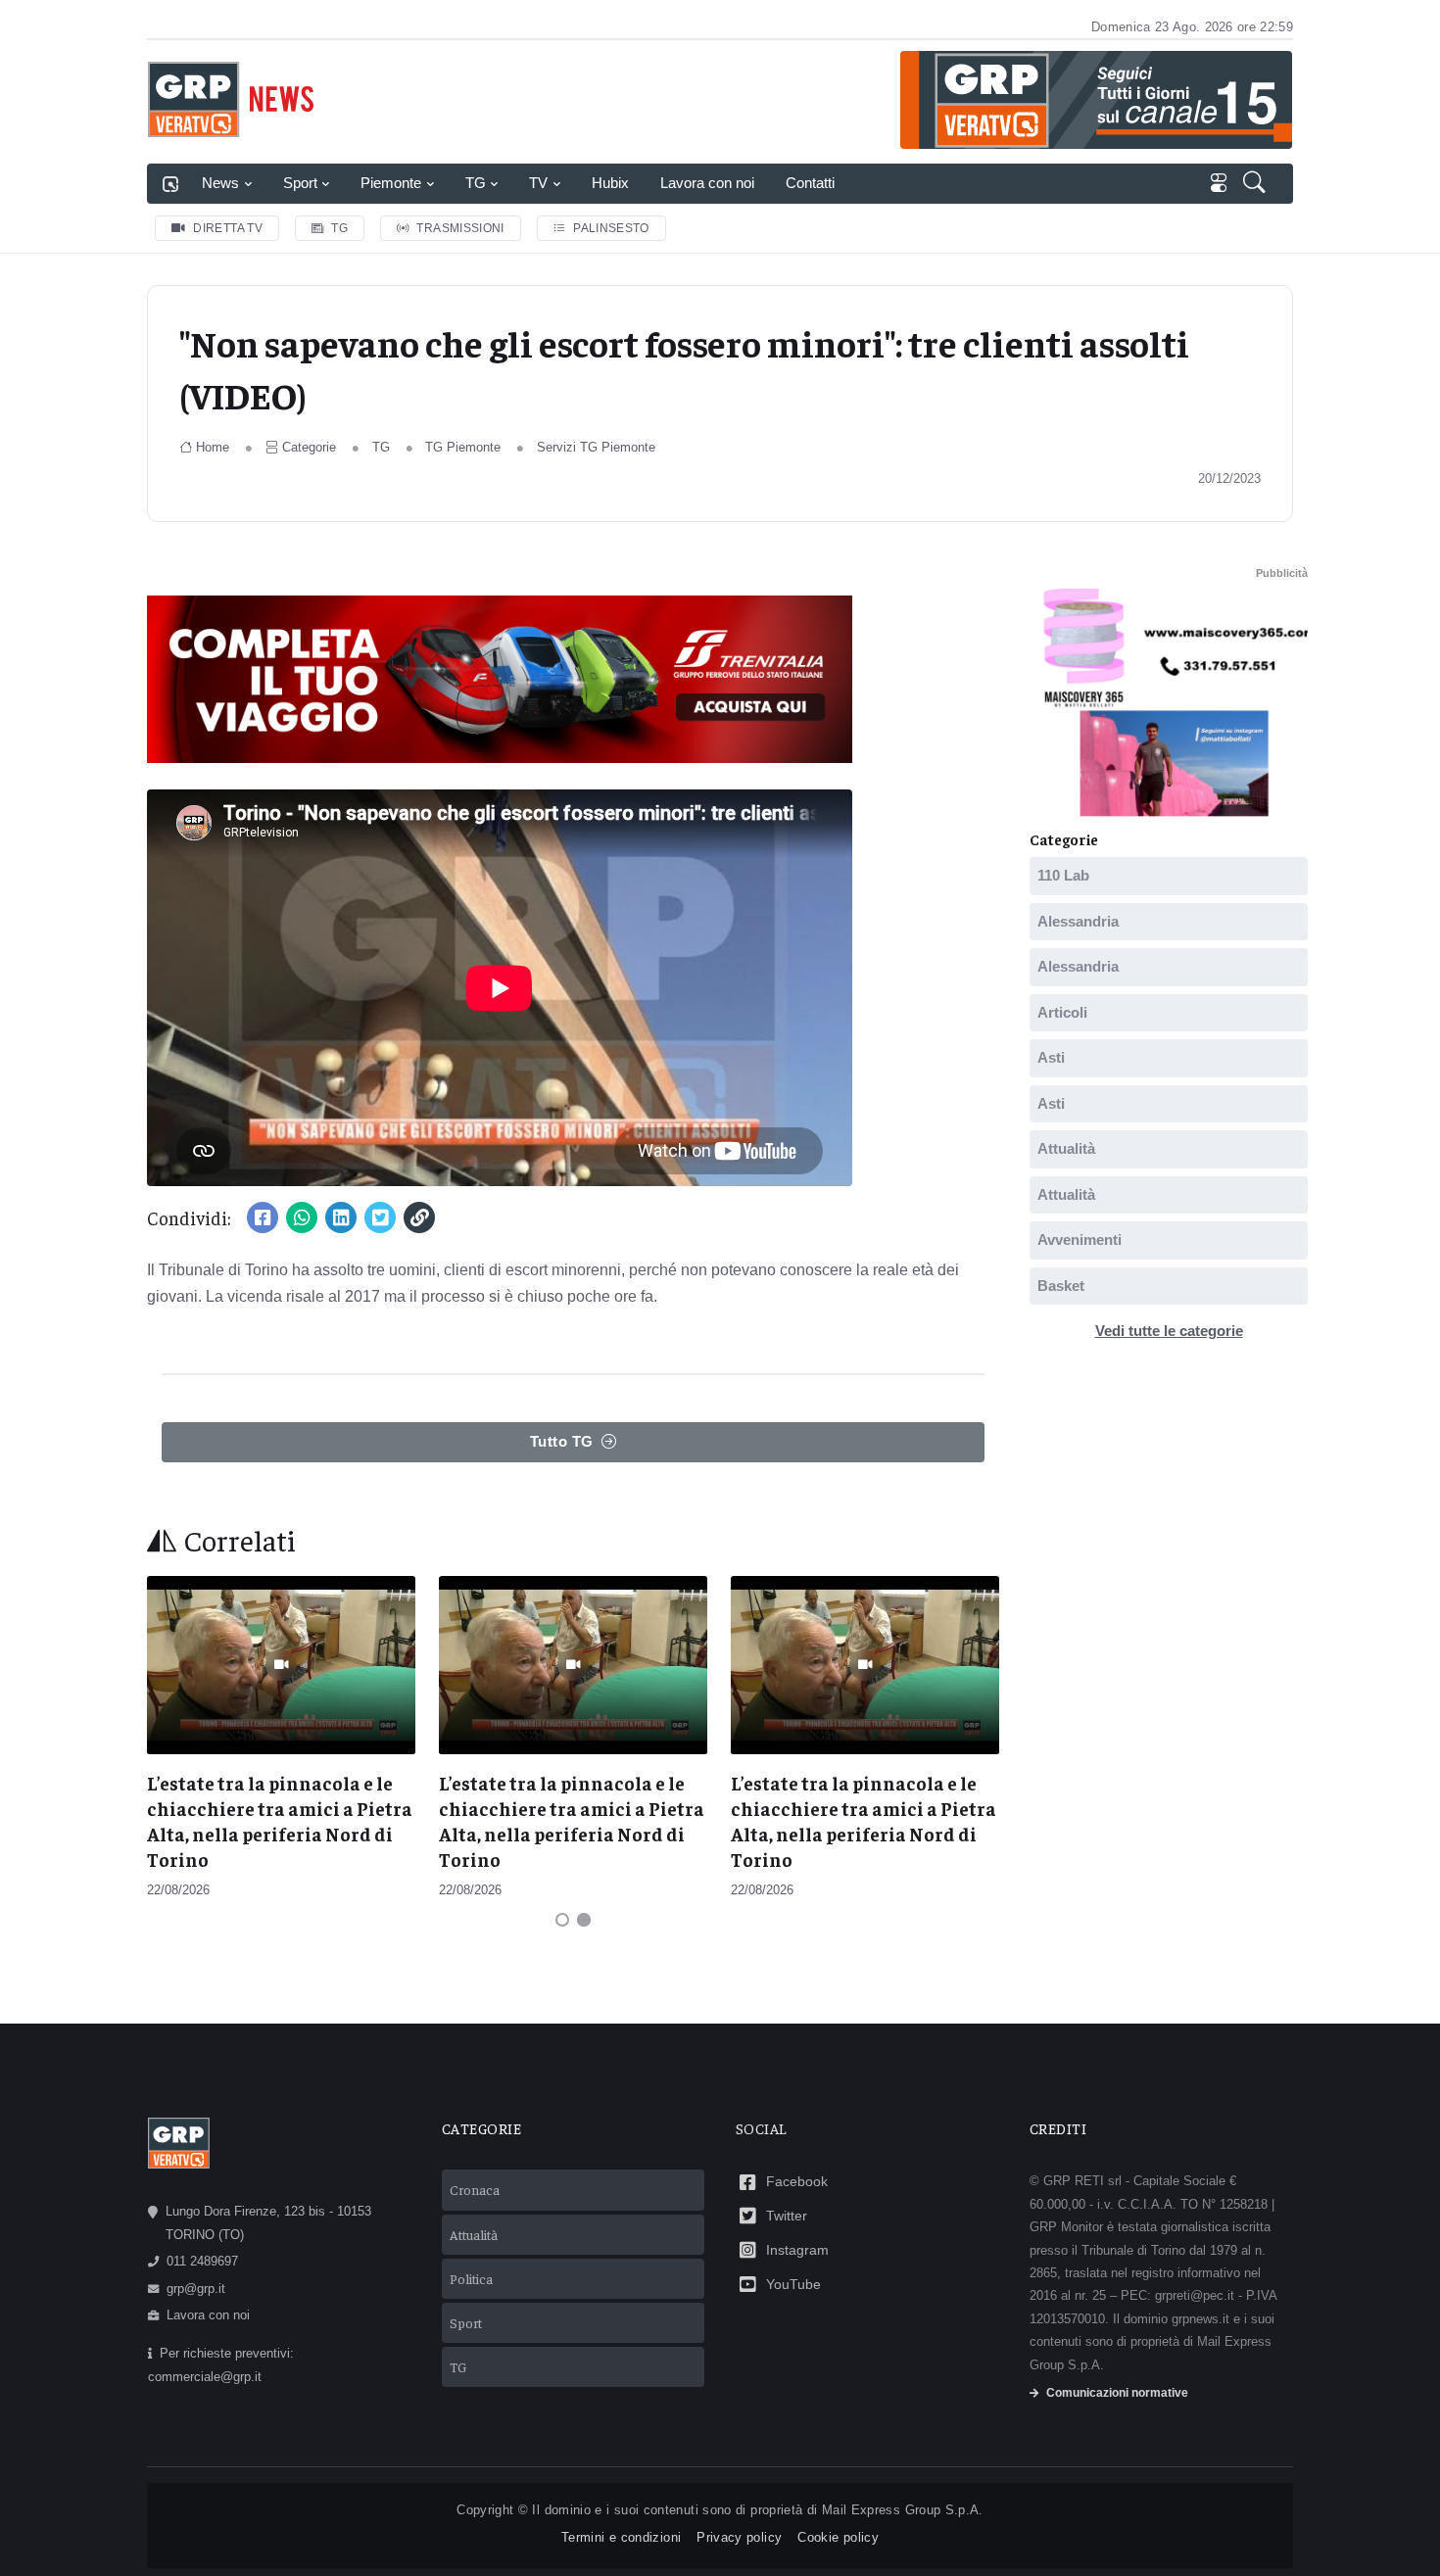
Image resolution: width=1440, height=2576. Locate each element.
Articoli (1062, 1011)
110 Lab (1063, 875)
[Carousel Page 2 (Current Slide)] (584, 1920)
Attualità (1066, 1148)
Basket (1061, 1285)
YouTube (793, 2284)
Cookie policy (838, 2537)
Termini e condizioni (621, 2537)
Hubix (610, 183)
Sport (300, 183)
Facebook (797, 2181)
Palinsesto (611, 228)
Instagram (797, 2250)
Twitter (787, 2216)
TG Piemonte (463, 447)
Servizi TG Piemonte (596, 447)
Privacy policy (739, 2537)
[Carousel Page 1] (562, 1920)
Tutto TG (562, 1441)
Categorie (309, 447)
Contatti (810, 183)
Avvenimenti (1080, 1240)
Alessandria (1078, 920)
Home (213, 447)
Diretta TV (228, 228)
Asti (1051, 1057)
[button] (1256, 184)
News (220, 183)
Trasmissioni (460, 228)
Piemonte (391, 183)
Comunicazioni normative (1117, 2393)
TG (476, 183)
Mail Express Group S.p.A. (903, 2510)
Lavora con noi (707, 183)
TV (538, 183)
